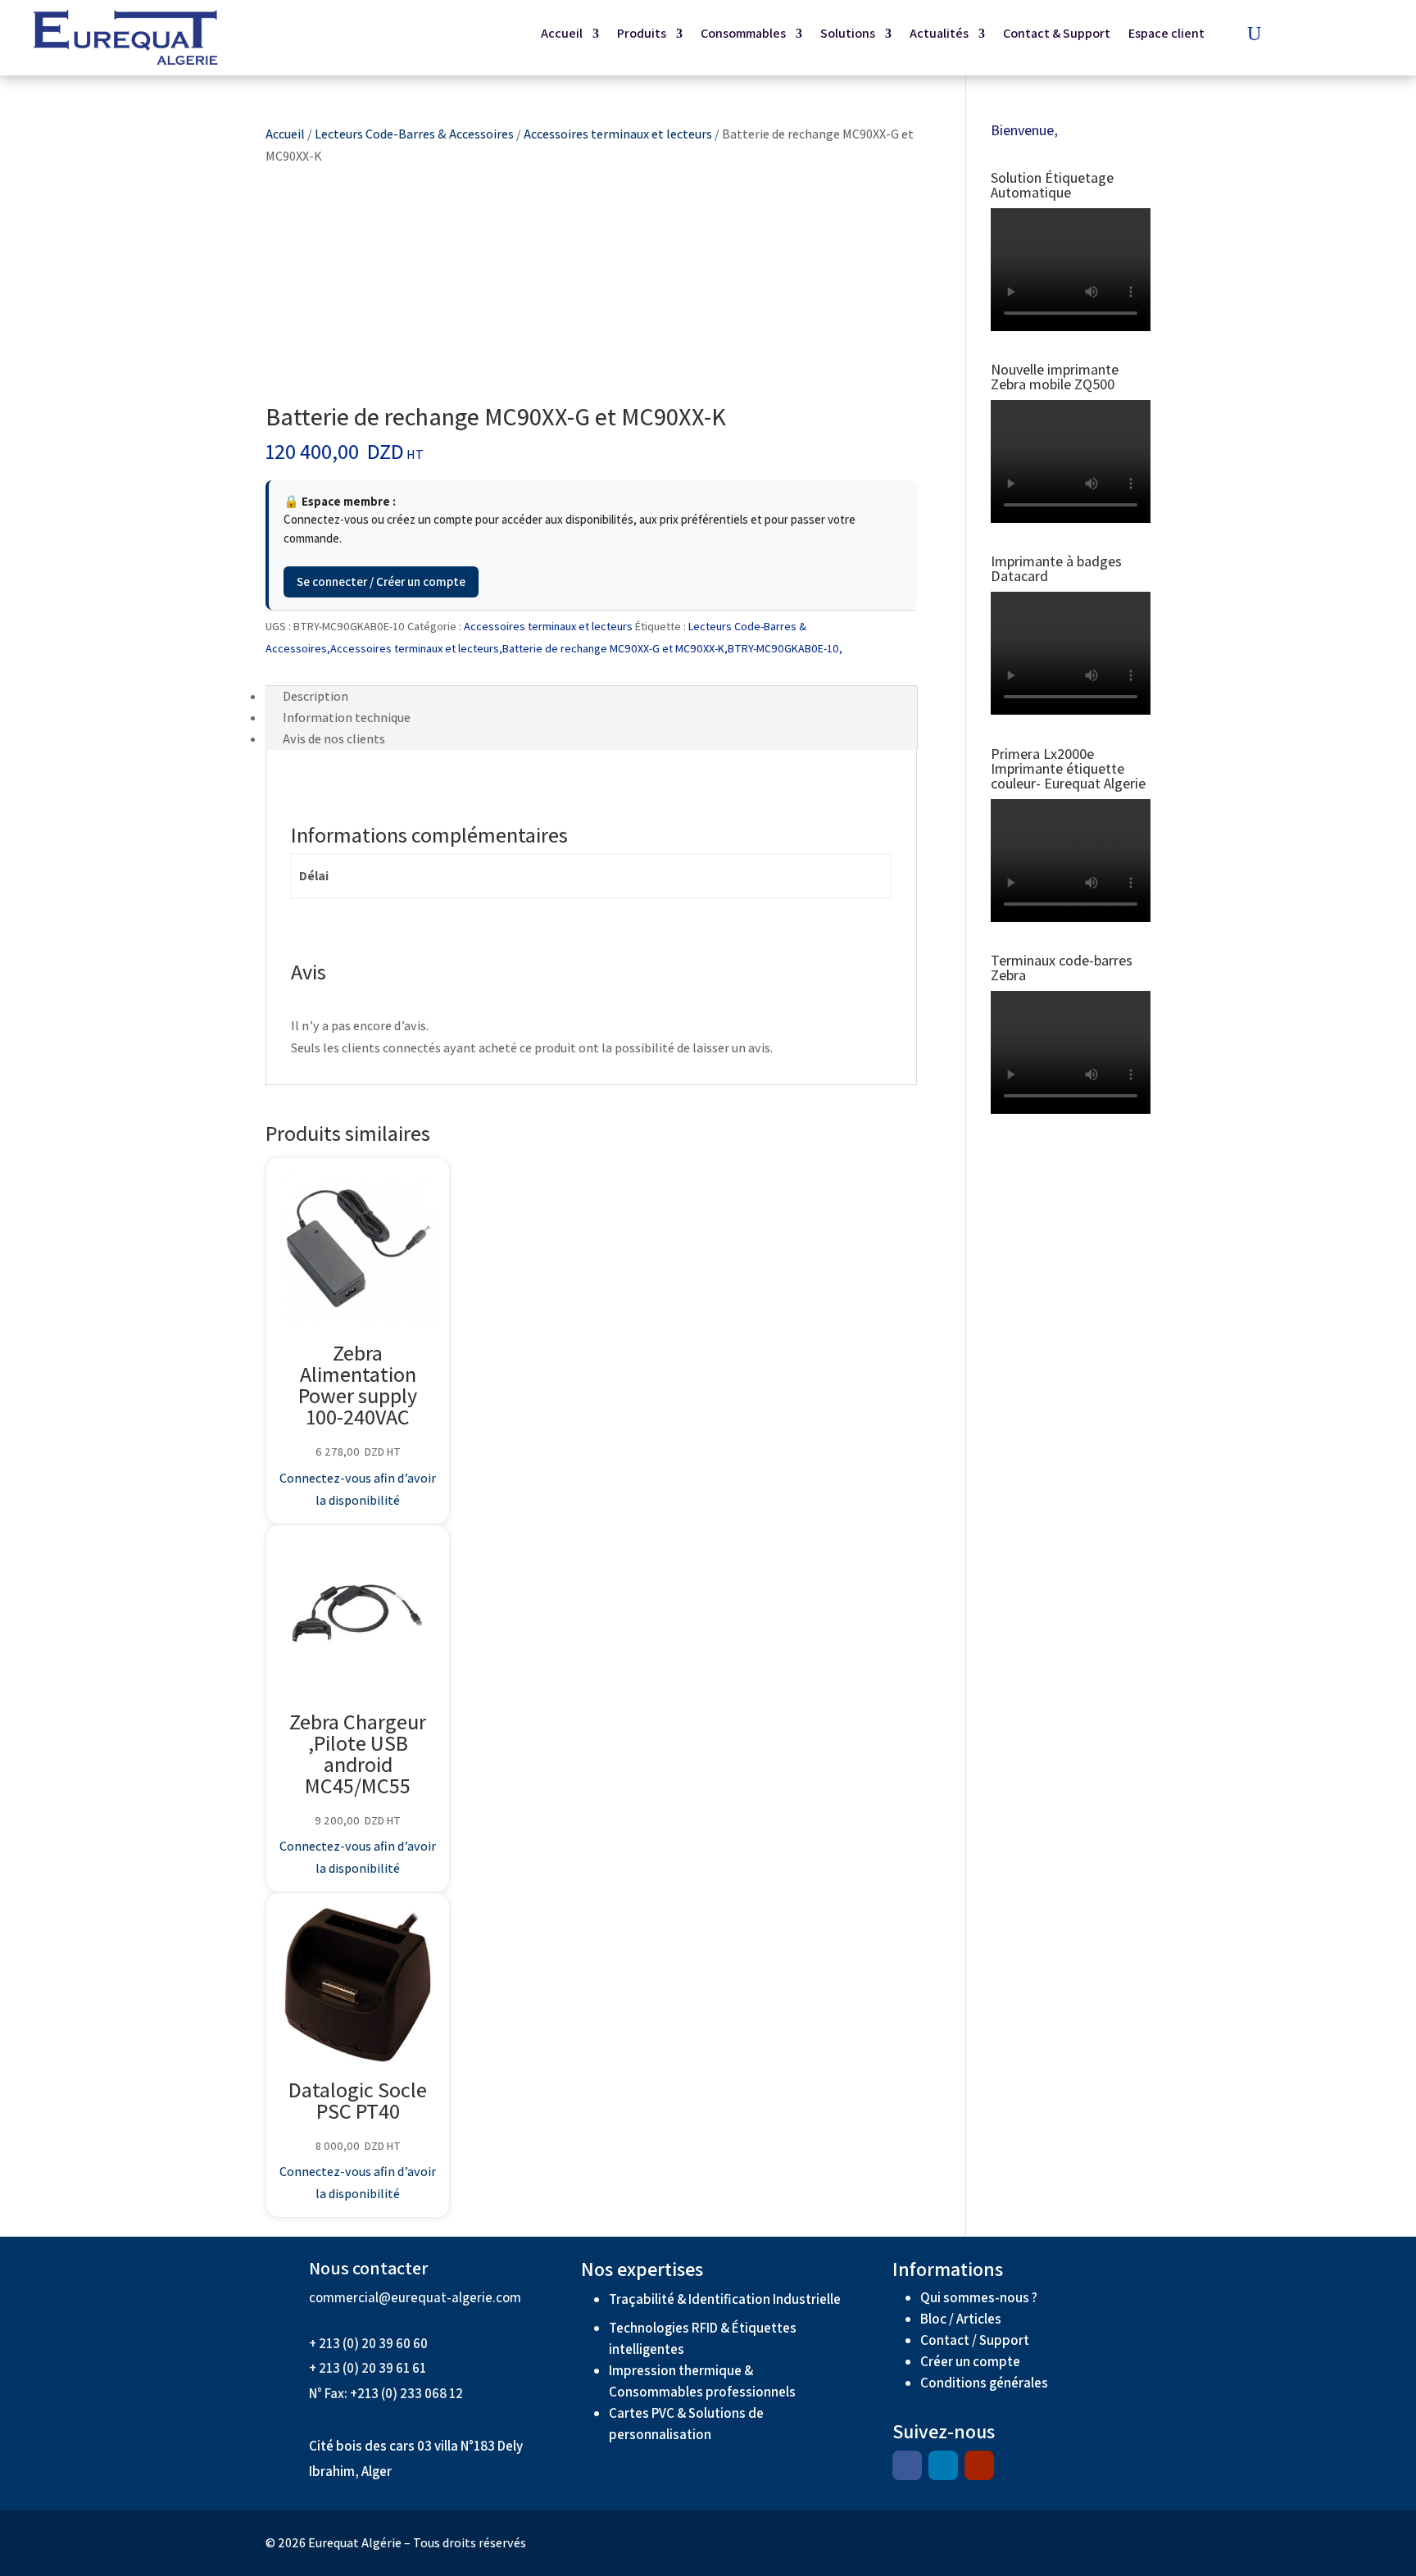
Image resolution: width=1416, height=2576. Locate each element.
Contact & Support (1057, 35)
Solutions (848, 35)
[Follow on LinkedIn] (943, 2465)
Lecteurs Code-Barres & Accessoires (414, 134)
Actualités (939, 35)
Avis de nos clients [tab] (334, 739)
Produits (642, 35)
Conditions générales (985, 2383)
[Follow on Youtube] (979, 2465)
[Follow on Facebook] (907, 2465)
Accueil (562, 35)
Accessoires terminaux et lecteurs (618, 134)
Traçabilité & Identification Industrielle (725, 2299)
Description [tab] (315, 696)
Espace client (1166, 35)
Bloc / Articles (961, 2319)
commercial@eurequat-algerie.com (415, 2297)
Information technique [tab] (347, 718)
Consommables (743, 35)
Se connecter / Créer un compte (381, 582)
